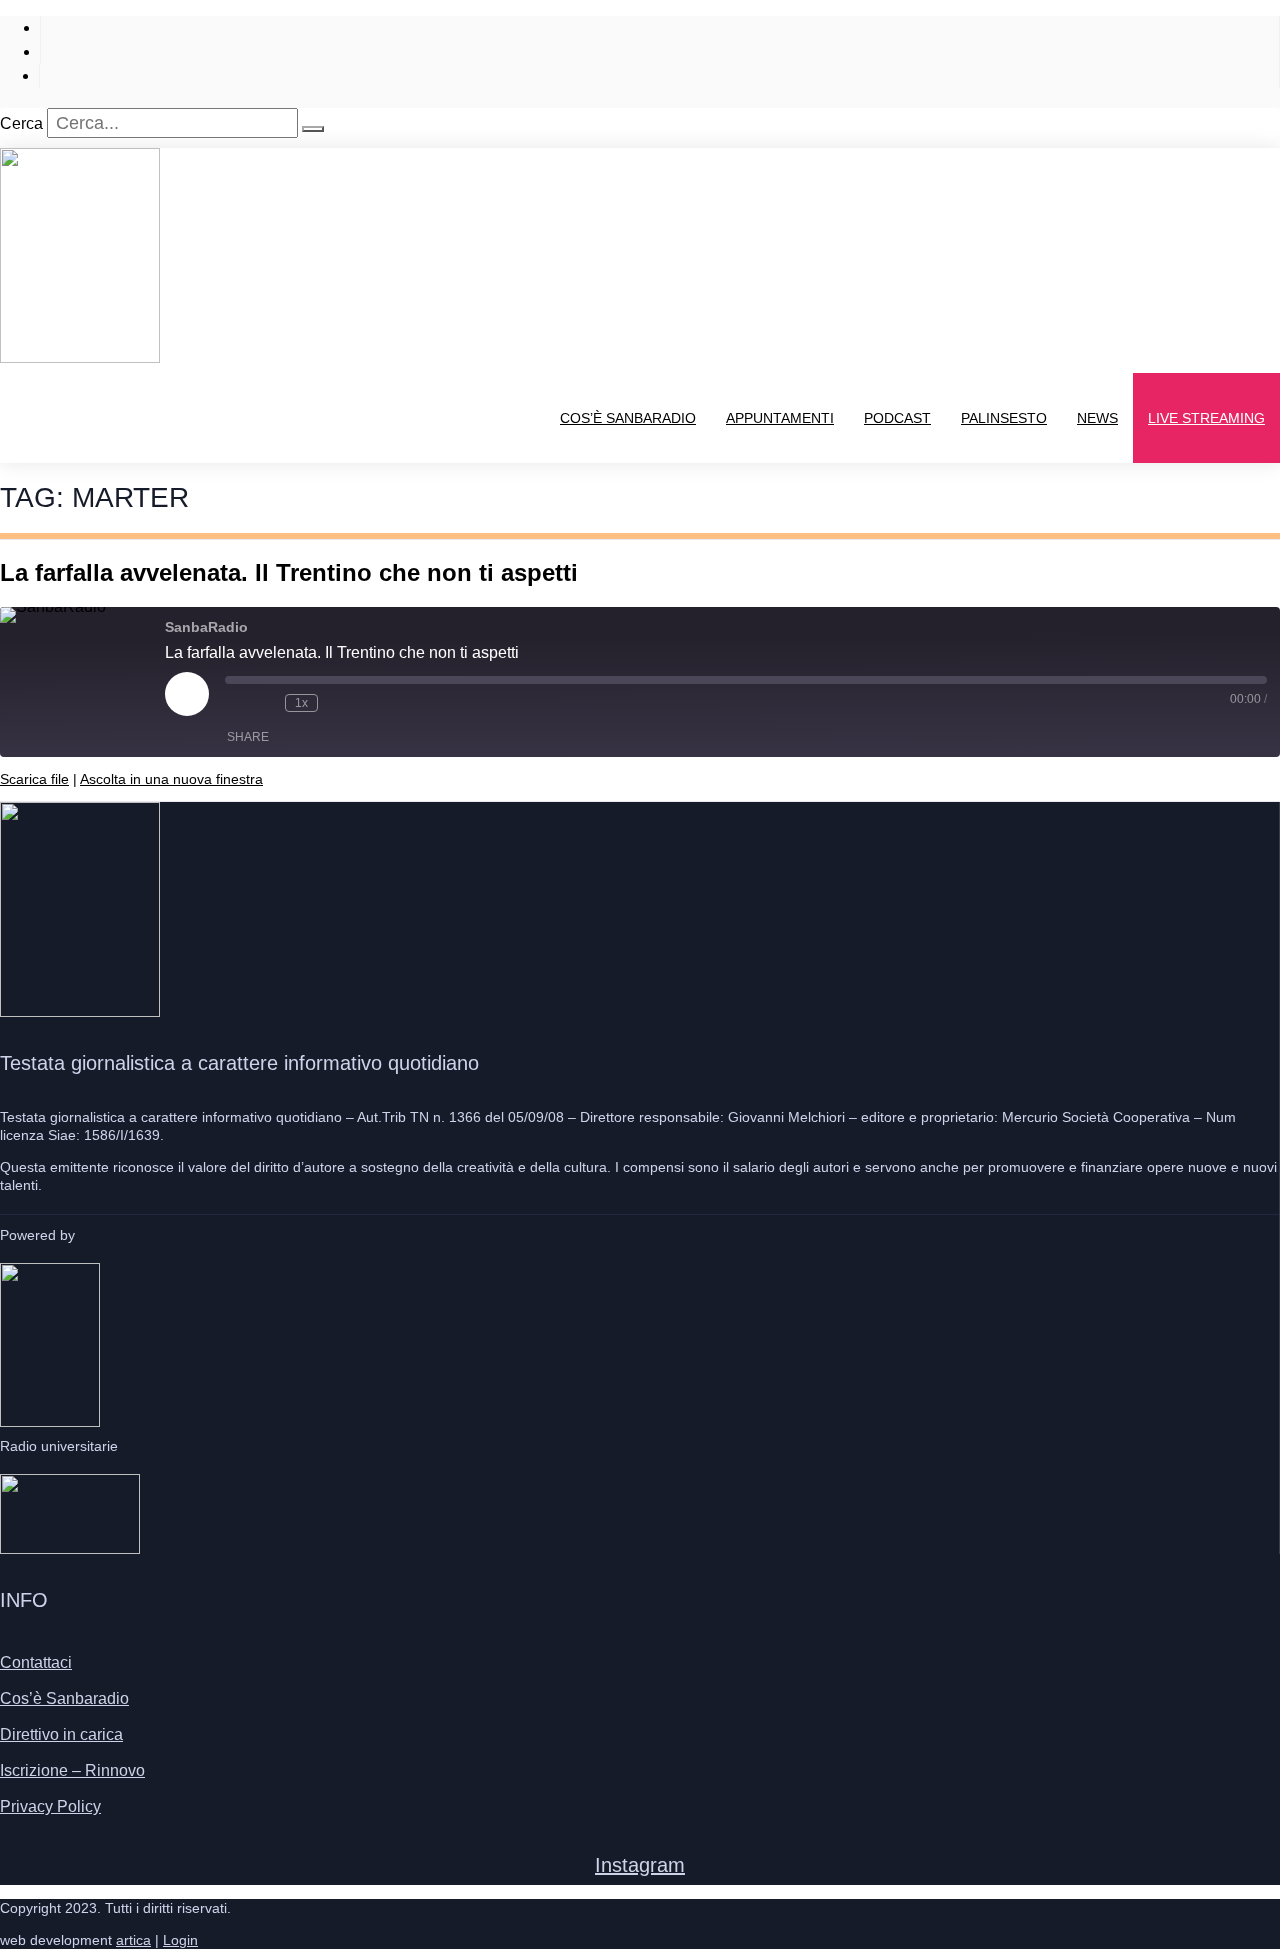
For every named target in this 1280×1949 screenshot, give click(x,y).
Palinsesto (1004, 418)
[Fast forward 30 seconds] (338, 703)
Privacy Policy (50, 1806)
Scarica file (34, 779)
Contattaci (36, 1662)
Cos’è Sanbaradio (628, 418)
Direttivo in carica (61, 1734)
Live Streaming (1206, 418)
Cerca (21, 123)
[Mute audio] (235, 703)
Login (180, 1940)
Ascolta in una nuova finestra (171, 779)
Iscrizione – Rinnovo (72, 1770)
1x (301, 703)
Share (248, 737)
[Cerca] (313, 129)
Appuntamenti (780, 418)
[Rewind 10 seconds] (265, 703)
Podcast (897, 418)
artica (133, 1940)
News (1097, 418)
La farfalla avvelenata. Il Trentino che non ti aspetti (289, 572)
